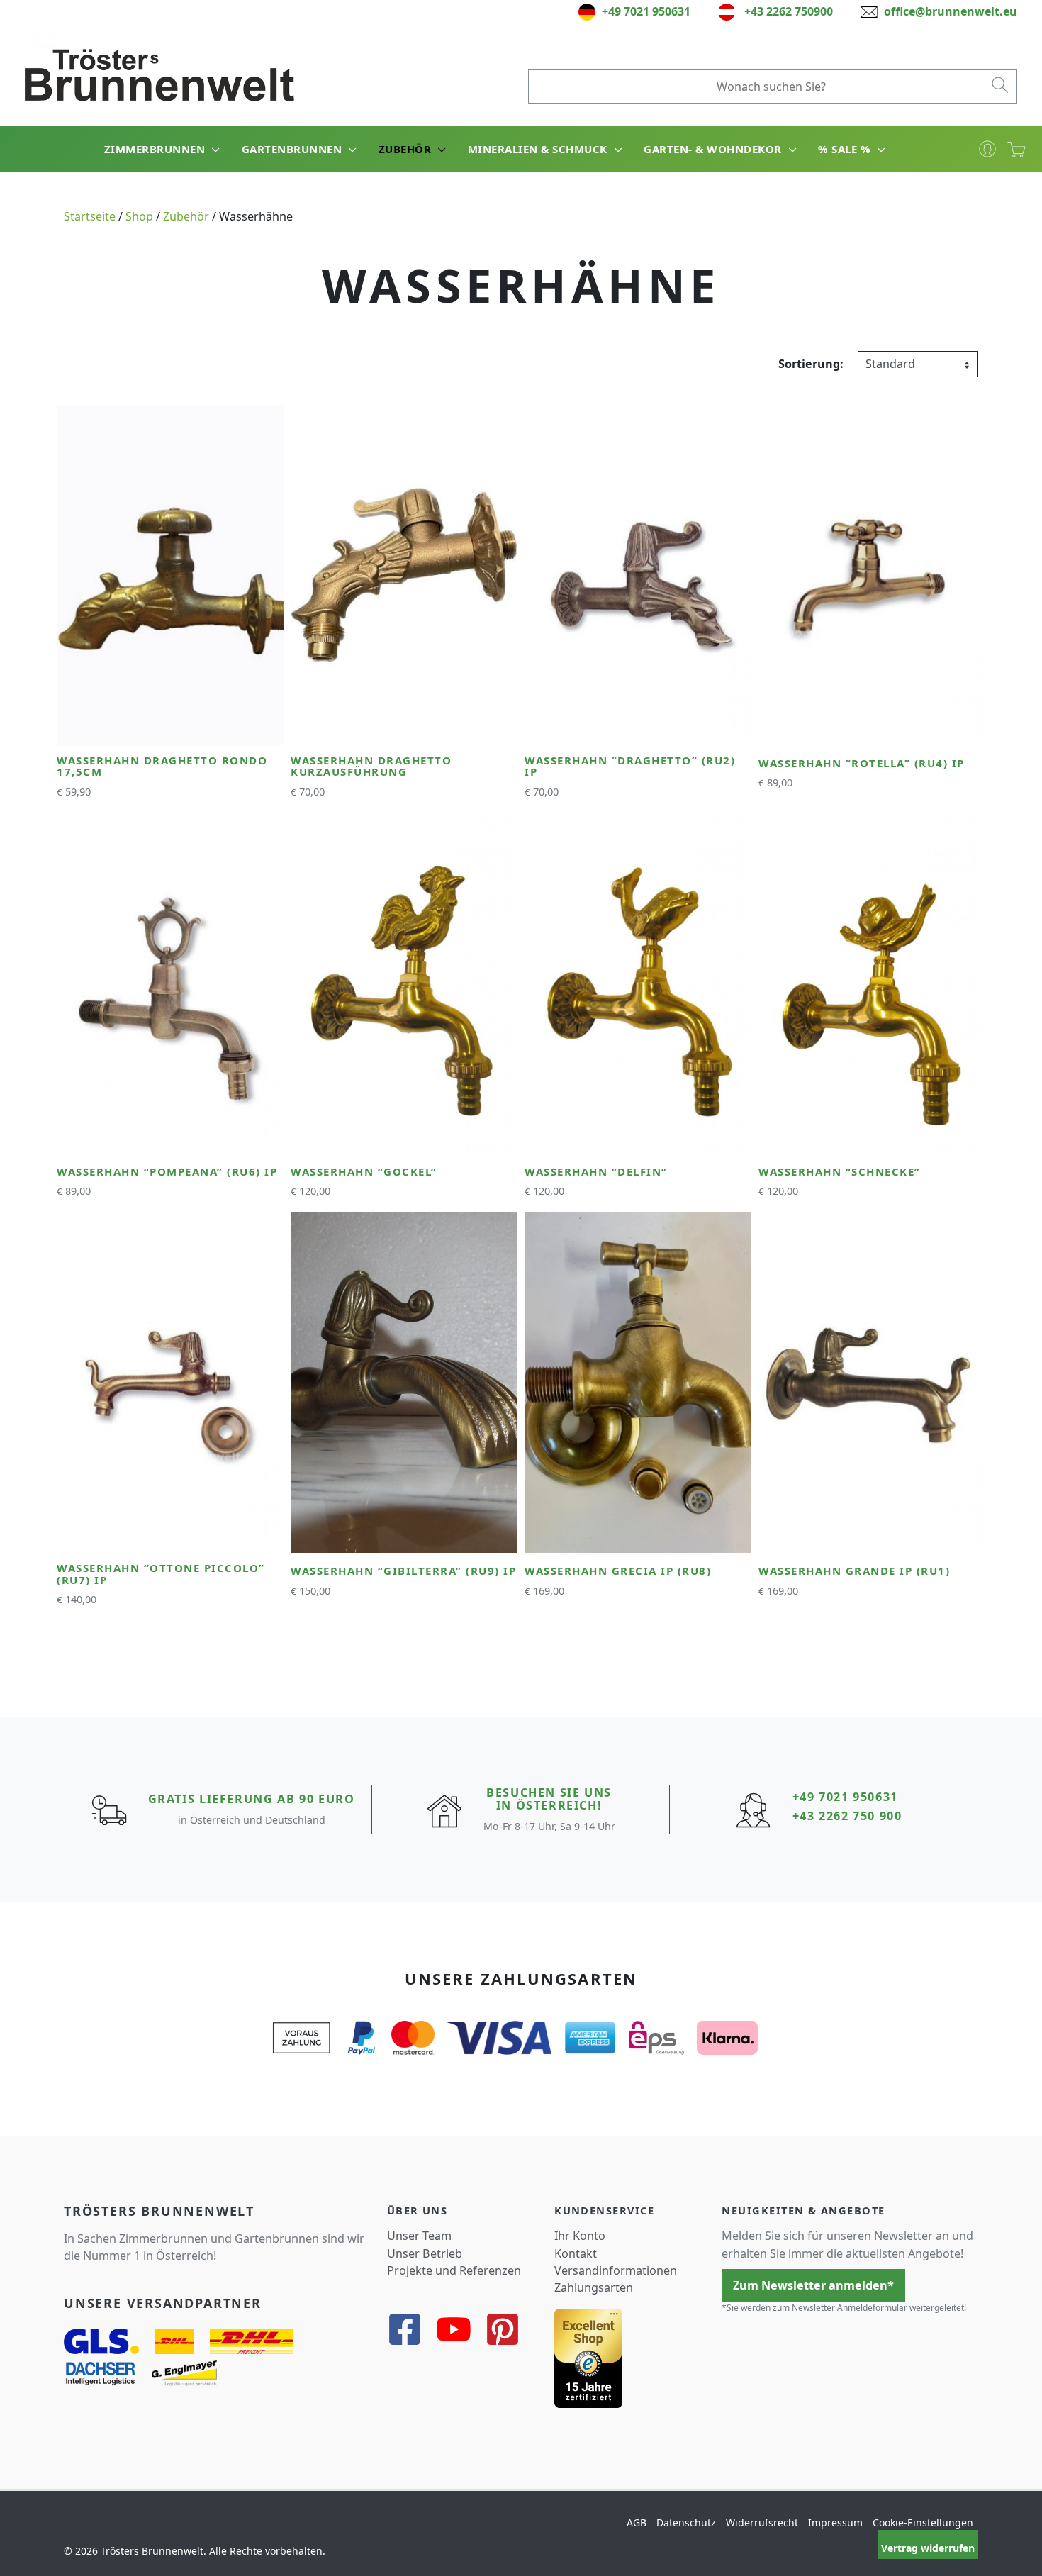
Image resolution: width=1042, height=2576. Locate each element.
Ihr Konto (580, 2236)
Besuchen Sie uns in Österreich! (549, 1799)
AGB (637, 2522)
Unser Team (419, 2236)
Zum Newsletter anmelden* (813, 2285)
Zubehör (186, 216)
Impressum (835, 2522)
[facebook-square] (410, 2329)
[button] (213, 149)
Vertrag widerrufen (928, 2548)
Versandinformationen (616, 2270)
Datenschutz (686, 2522)
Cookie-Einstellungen (923, 2522)
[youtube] (459, 2329)
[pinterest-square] (508, 2329)
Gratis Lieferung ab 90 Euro (252, 1799)
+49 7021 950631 (845, 1797)
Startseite (90, 216)
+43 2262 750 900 (847, 1816)
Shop (139, 216)
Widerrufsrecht (762, 2522)
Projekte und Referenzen (454, 2270)
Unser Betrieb (425, 2253)
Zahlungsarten (594, 2287)
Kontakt (576, 2253)
